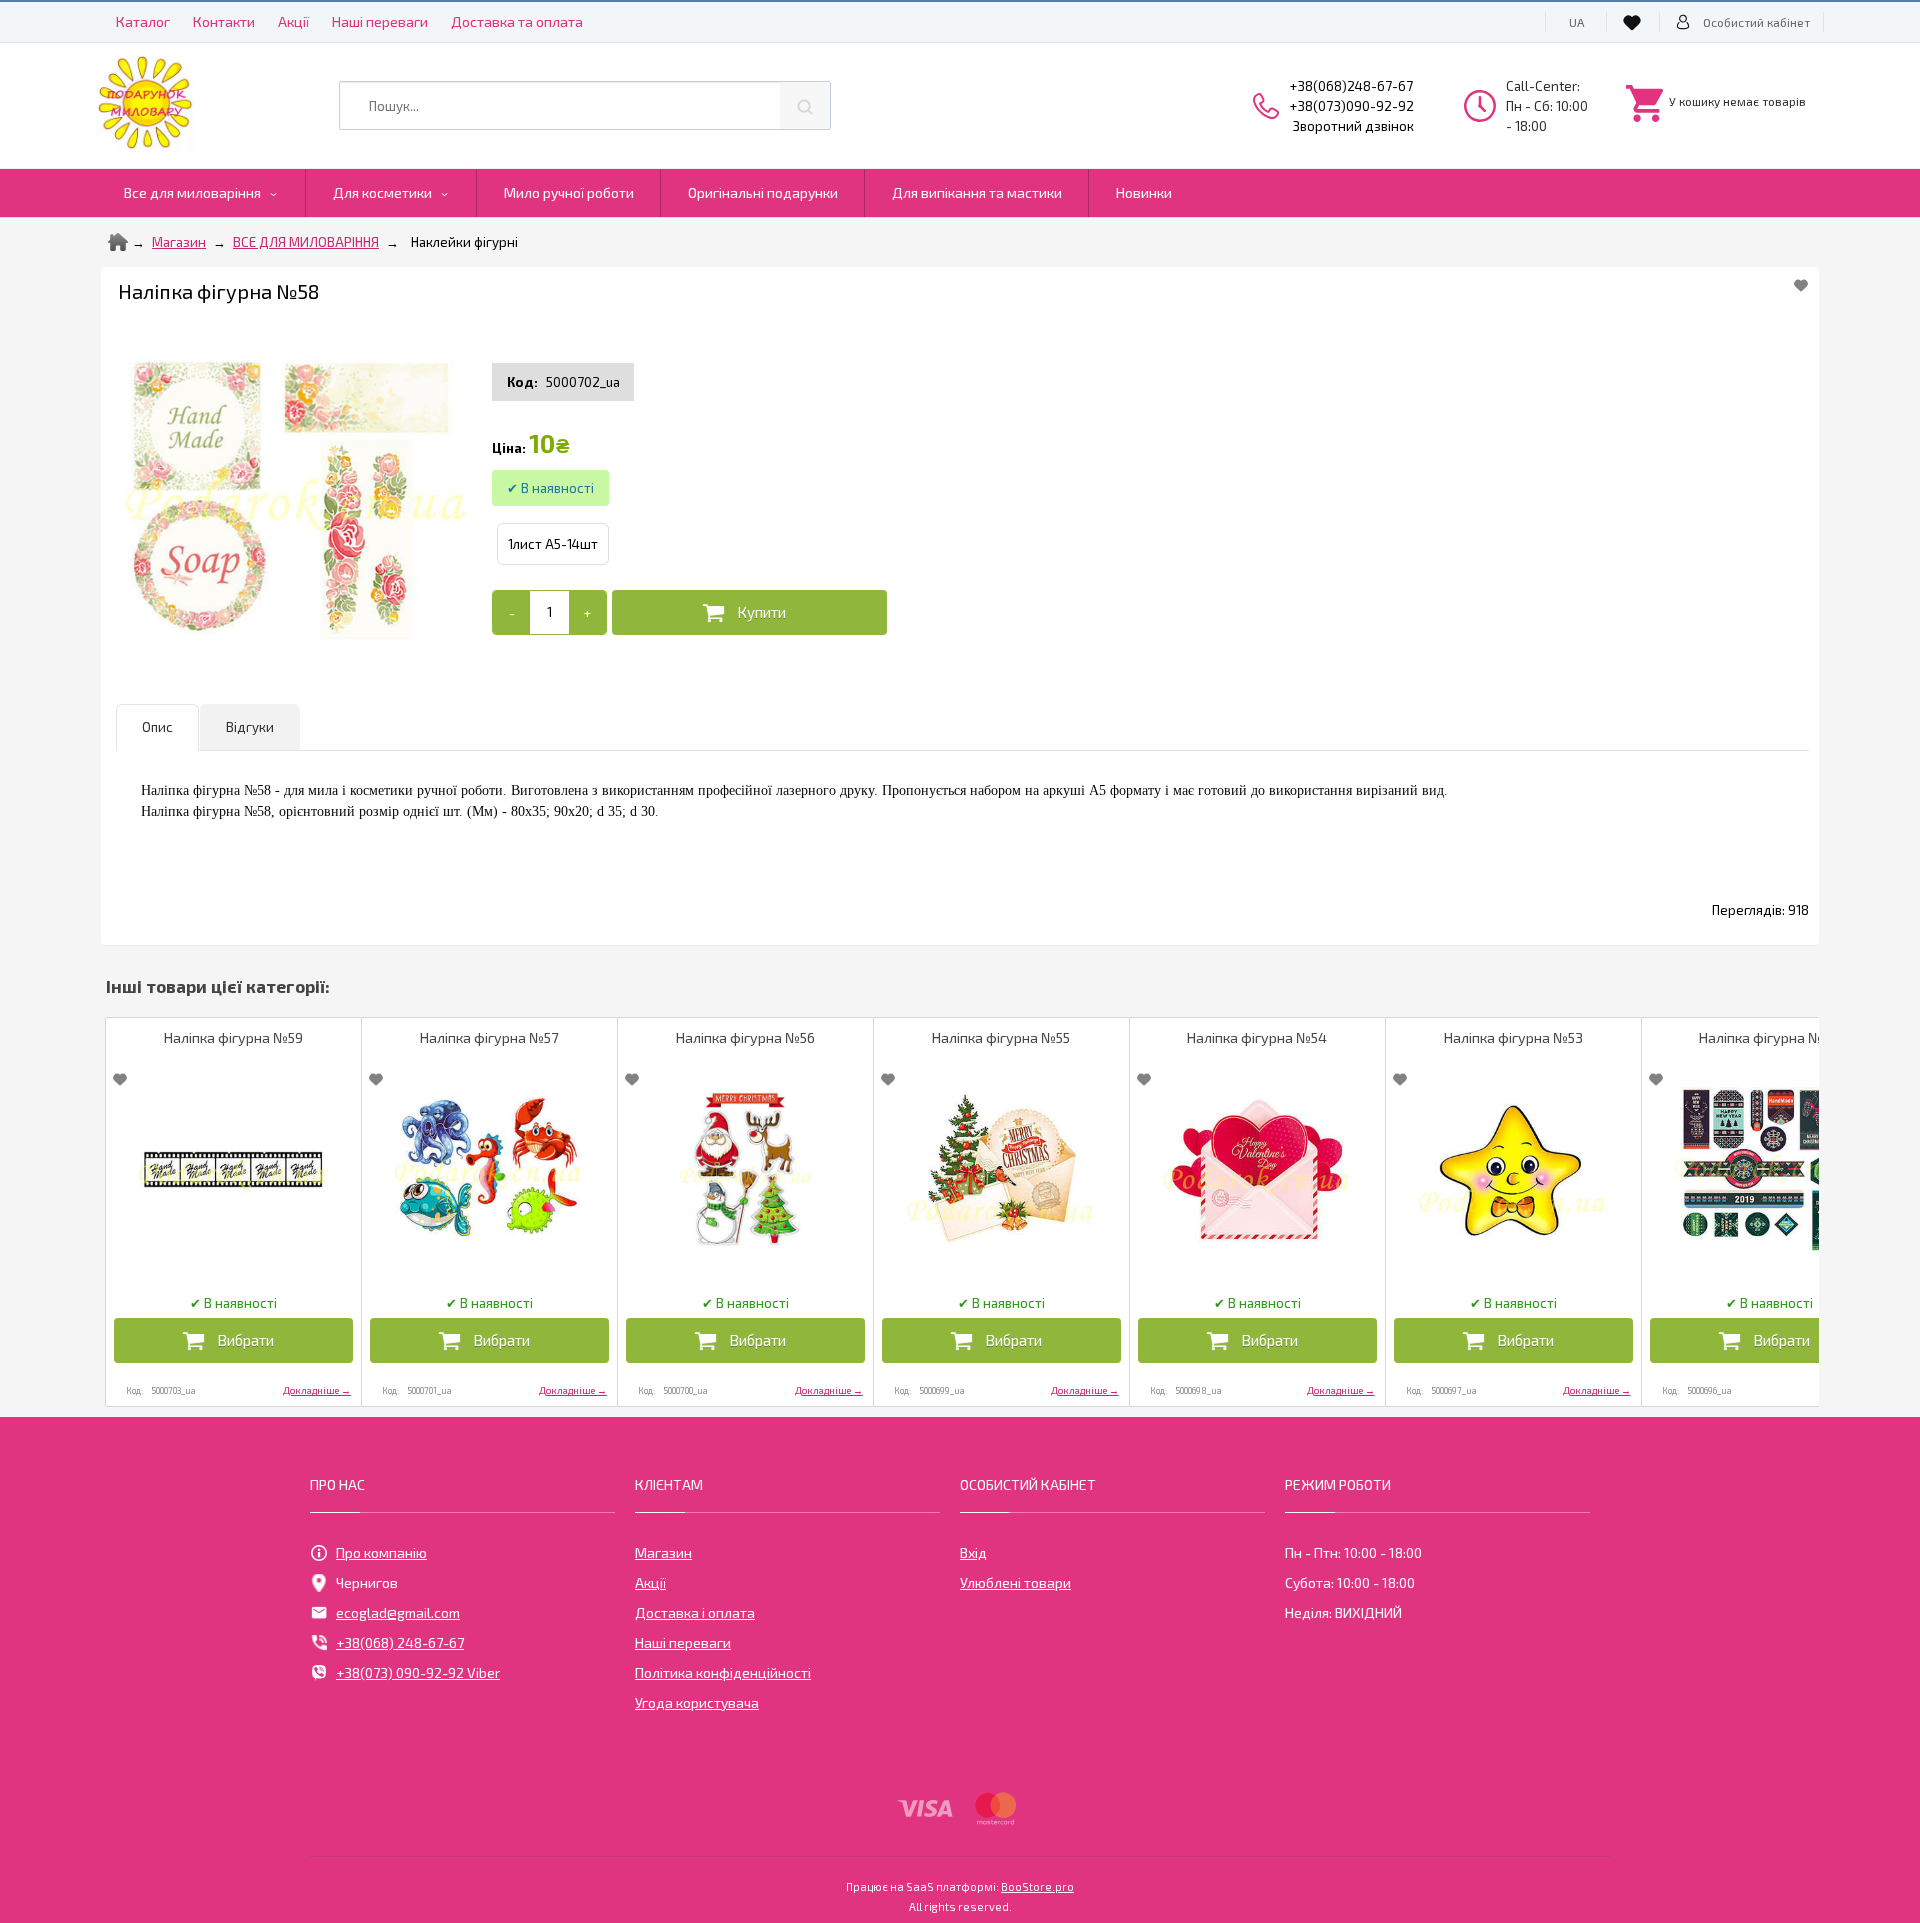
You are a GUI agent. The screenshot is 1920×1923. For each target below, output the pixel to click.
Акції (293, 21)
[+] (587, 612)
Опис (157, 727)
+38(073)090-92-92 (1352, 106)
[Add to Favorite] (1801, 285)
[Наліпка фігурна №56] (745, 1169)
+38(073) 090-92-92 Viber (418, 1672)
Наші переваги (380, 21)
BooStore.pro (1037, 1886)
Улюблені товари (1015, 1582)
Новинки (1144, 192)
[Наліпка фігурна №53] (1513, 1169)
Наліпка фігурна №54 (1257, 1037)
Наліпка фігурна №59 (233, 1037)
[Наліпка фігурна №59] (233, 1169)
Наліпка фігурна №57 (489, 1037)
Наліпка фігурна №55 (1001, 1037)
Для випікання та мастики (977, 192)
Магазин (179, 242)
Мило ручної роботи (569, 192)
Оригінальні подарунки (763, 192)
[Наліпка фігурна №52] (1769, 1169)
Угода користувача (697, 1702)
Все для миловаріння (192, 192)
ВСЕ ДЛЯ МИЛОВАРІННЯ (306, 242)
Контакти (224, 21)
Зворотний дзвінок (1353, 126)
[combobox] (585, 105)
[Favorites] (1635, 22)
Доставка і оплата (695, 1612)
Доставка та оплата (517, 21)
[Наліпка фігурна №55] (1001, 1169)
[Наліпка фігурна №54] (1257, 1169)
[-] (511, 612)
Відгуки (250, 727)
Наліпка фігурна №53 (1513, 1037)
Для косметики (382, 192)
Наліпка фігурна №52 (1769, 1037)
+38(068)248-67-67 (1351, 86)
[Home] (118, 242)
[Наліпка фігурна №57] (489, 1169)
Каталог (143, 21)
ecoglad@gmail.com (398, 1612)
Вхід (973, 1552)
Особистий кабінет (1756, 22)
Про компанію (381, 1552)
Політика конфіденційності (723, 1672)
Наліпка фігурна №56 (745, 1037)
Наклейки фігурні (464, 242)
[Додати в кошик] (749, 612)
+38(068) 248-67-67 (400, 1642)
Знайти (805, 105)
